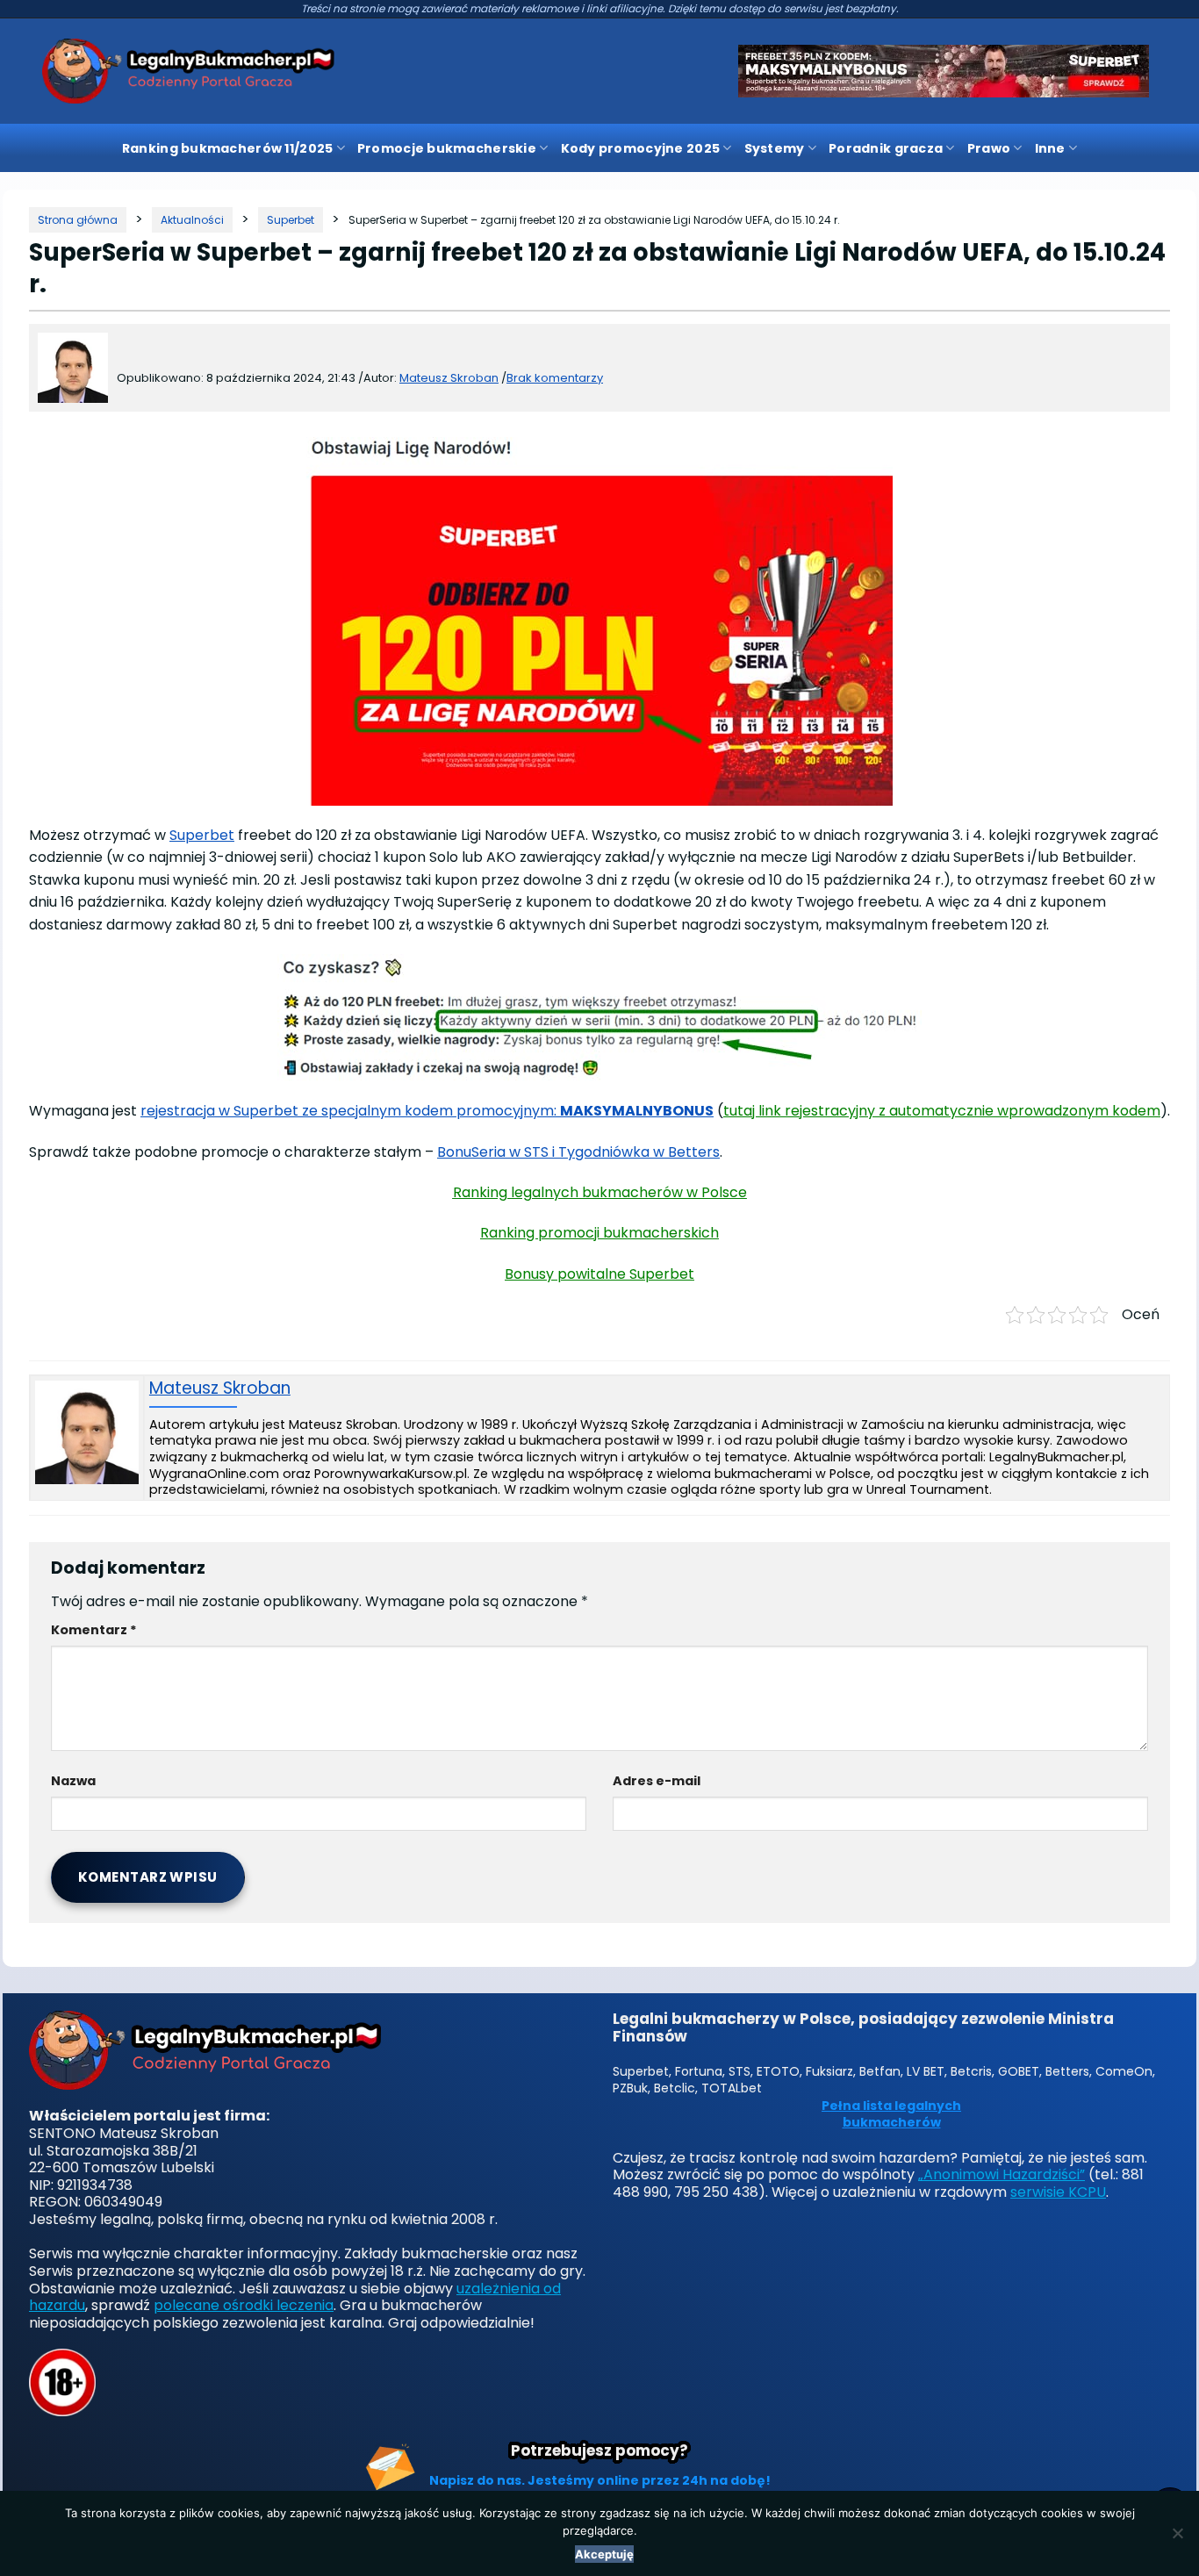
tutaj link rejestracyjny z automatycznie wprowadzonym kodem (942, 1111)
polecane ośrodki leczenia (244, 2305)
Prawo (989, 148)
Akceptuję (604, 2554)
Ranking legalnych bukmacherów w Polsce (600, 1192)
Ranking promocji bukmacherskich (599, 1233)
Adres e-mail (657, 1781)
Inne (1050, 148)
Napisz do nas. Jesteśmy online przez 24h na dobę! (600, 2480)
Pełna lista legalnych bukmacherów (891, 2115)
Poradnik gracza (886, 148)
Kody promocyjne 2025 (641, 148)
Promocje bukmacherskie (447, 148)
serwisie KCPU (1058, 2192)
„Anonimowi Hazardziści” (1002, 2174)
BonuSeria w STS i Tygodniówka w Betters (578, 1152)
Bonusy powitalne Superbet (599, 1274)
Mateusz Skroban (220, 1389)
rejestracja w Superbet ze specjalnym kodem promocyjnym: (427, 1111)
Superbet (202, 835)
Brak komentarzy (555, 378)
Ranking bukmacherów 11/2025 (228, 148)
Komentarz (94, 1630)
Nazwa (73, 1781)
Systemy (775, 148)
